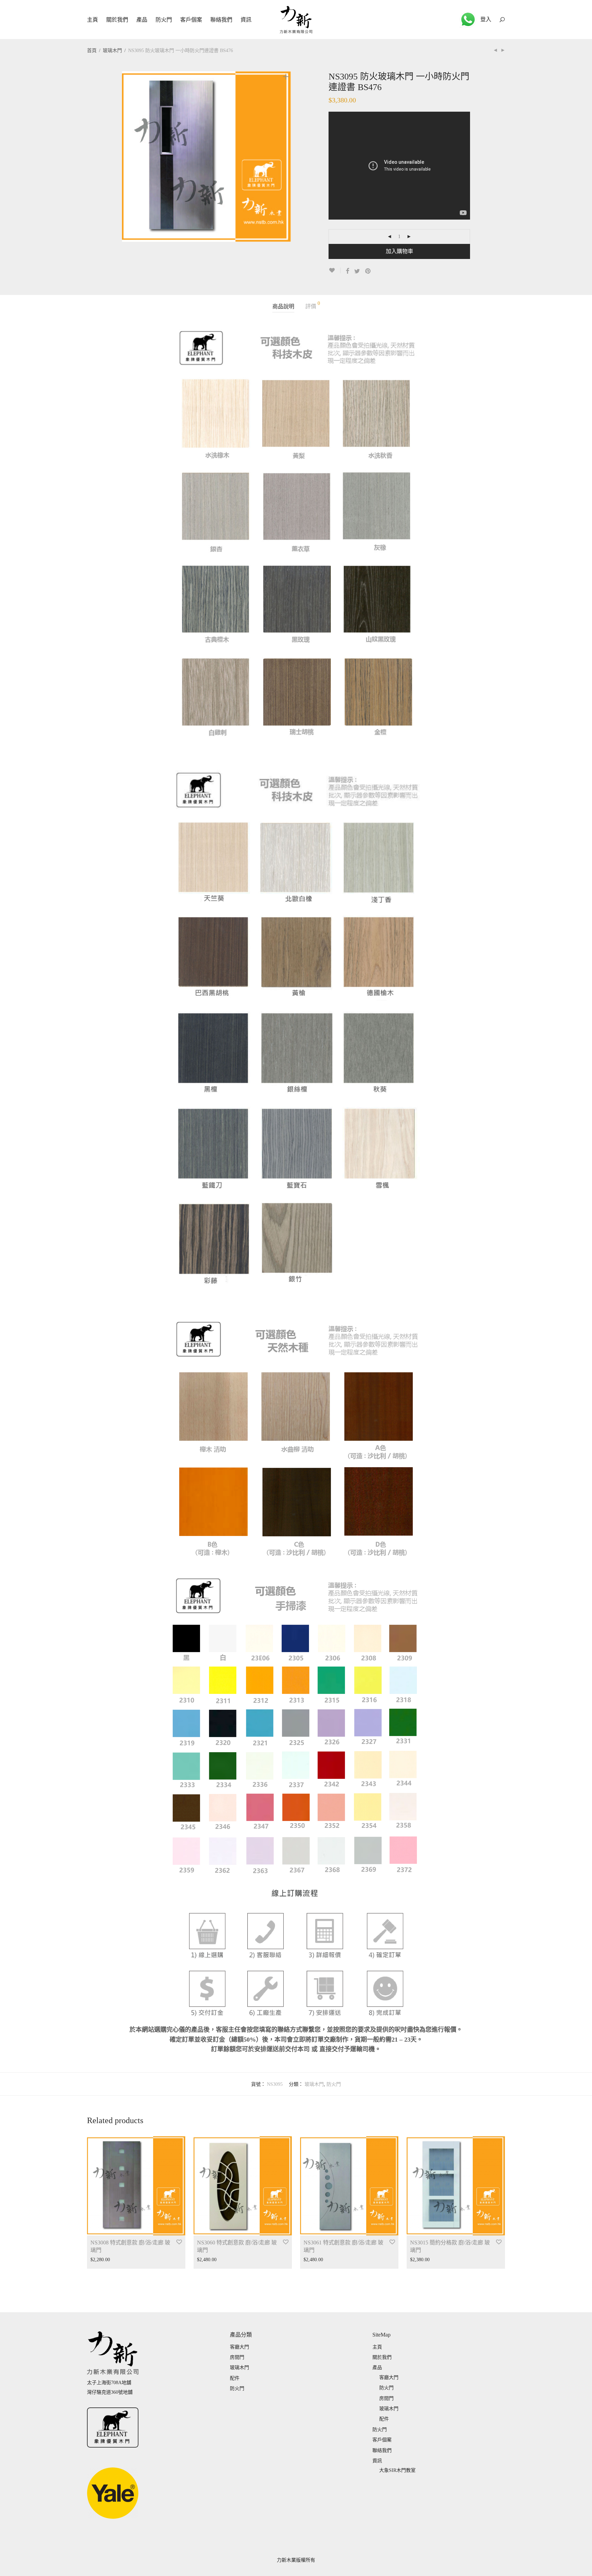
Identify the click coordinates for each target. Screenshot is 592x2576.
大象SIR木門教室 (397, 2470)
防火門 (164, 20)
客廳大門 (239, 2347)
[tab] (283, 307)
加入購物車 (399, 251)
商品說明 (283, 306)
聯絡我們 (221, 20)
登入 (486, 19)
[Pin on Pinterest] (368, 271)
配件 (235, 2378)
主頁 (92, 20)
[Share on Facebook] (347, 271)
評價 (313, 305)
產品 (142, 20)
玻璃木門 (112, 51)
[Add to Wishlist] (335, 270)
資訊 (246, 20)
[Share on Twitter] (357, 271)
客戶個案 (191, 20)
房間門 (237, 2357)
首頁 (92, 51)
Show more (98, 2260)
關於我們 (117, 20)
